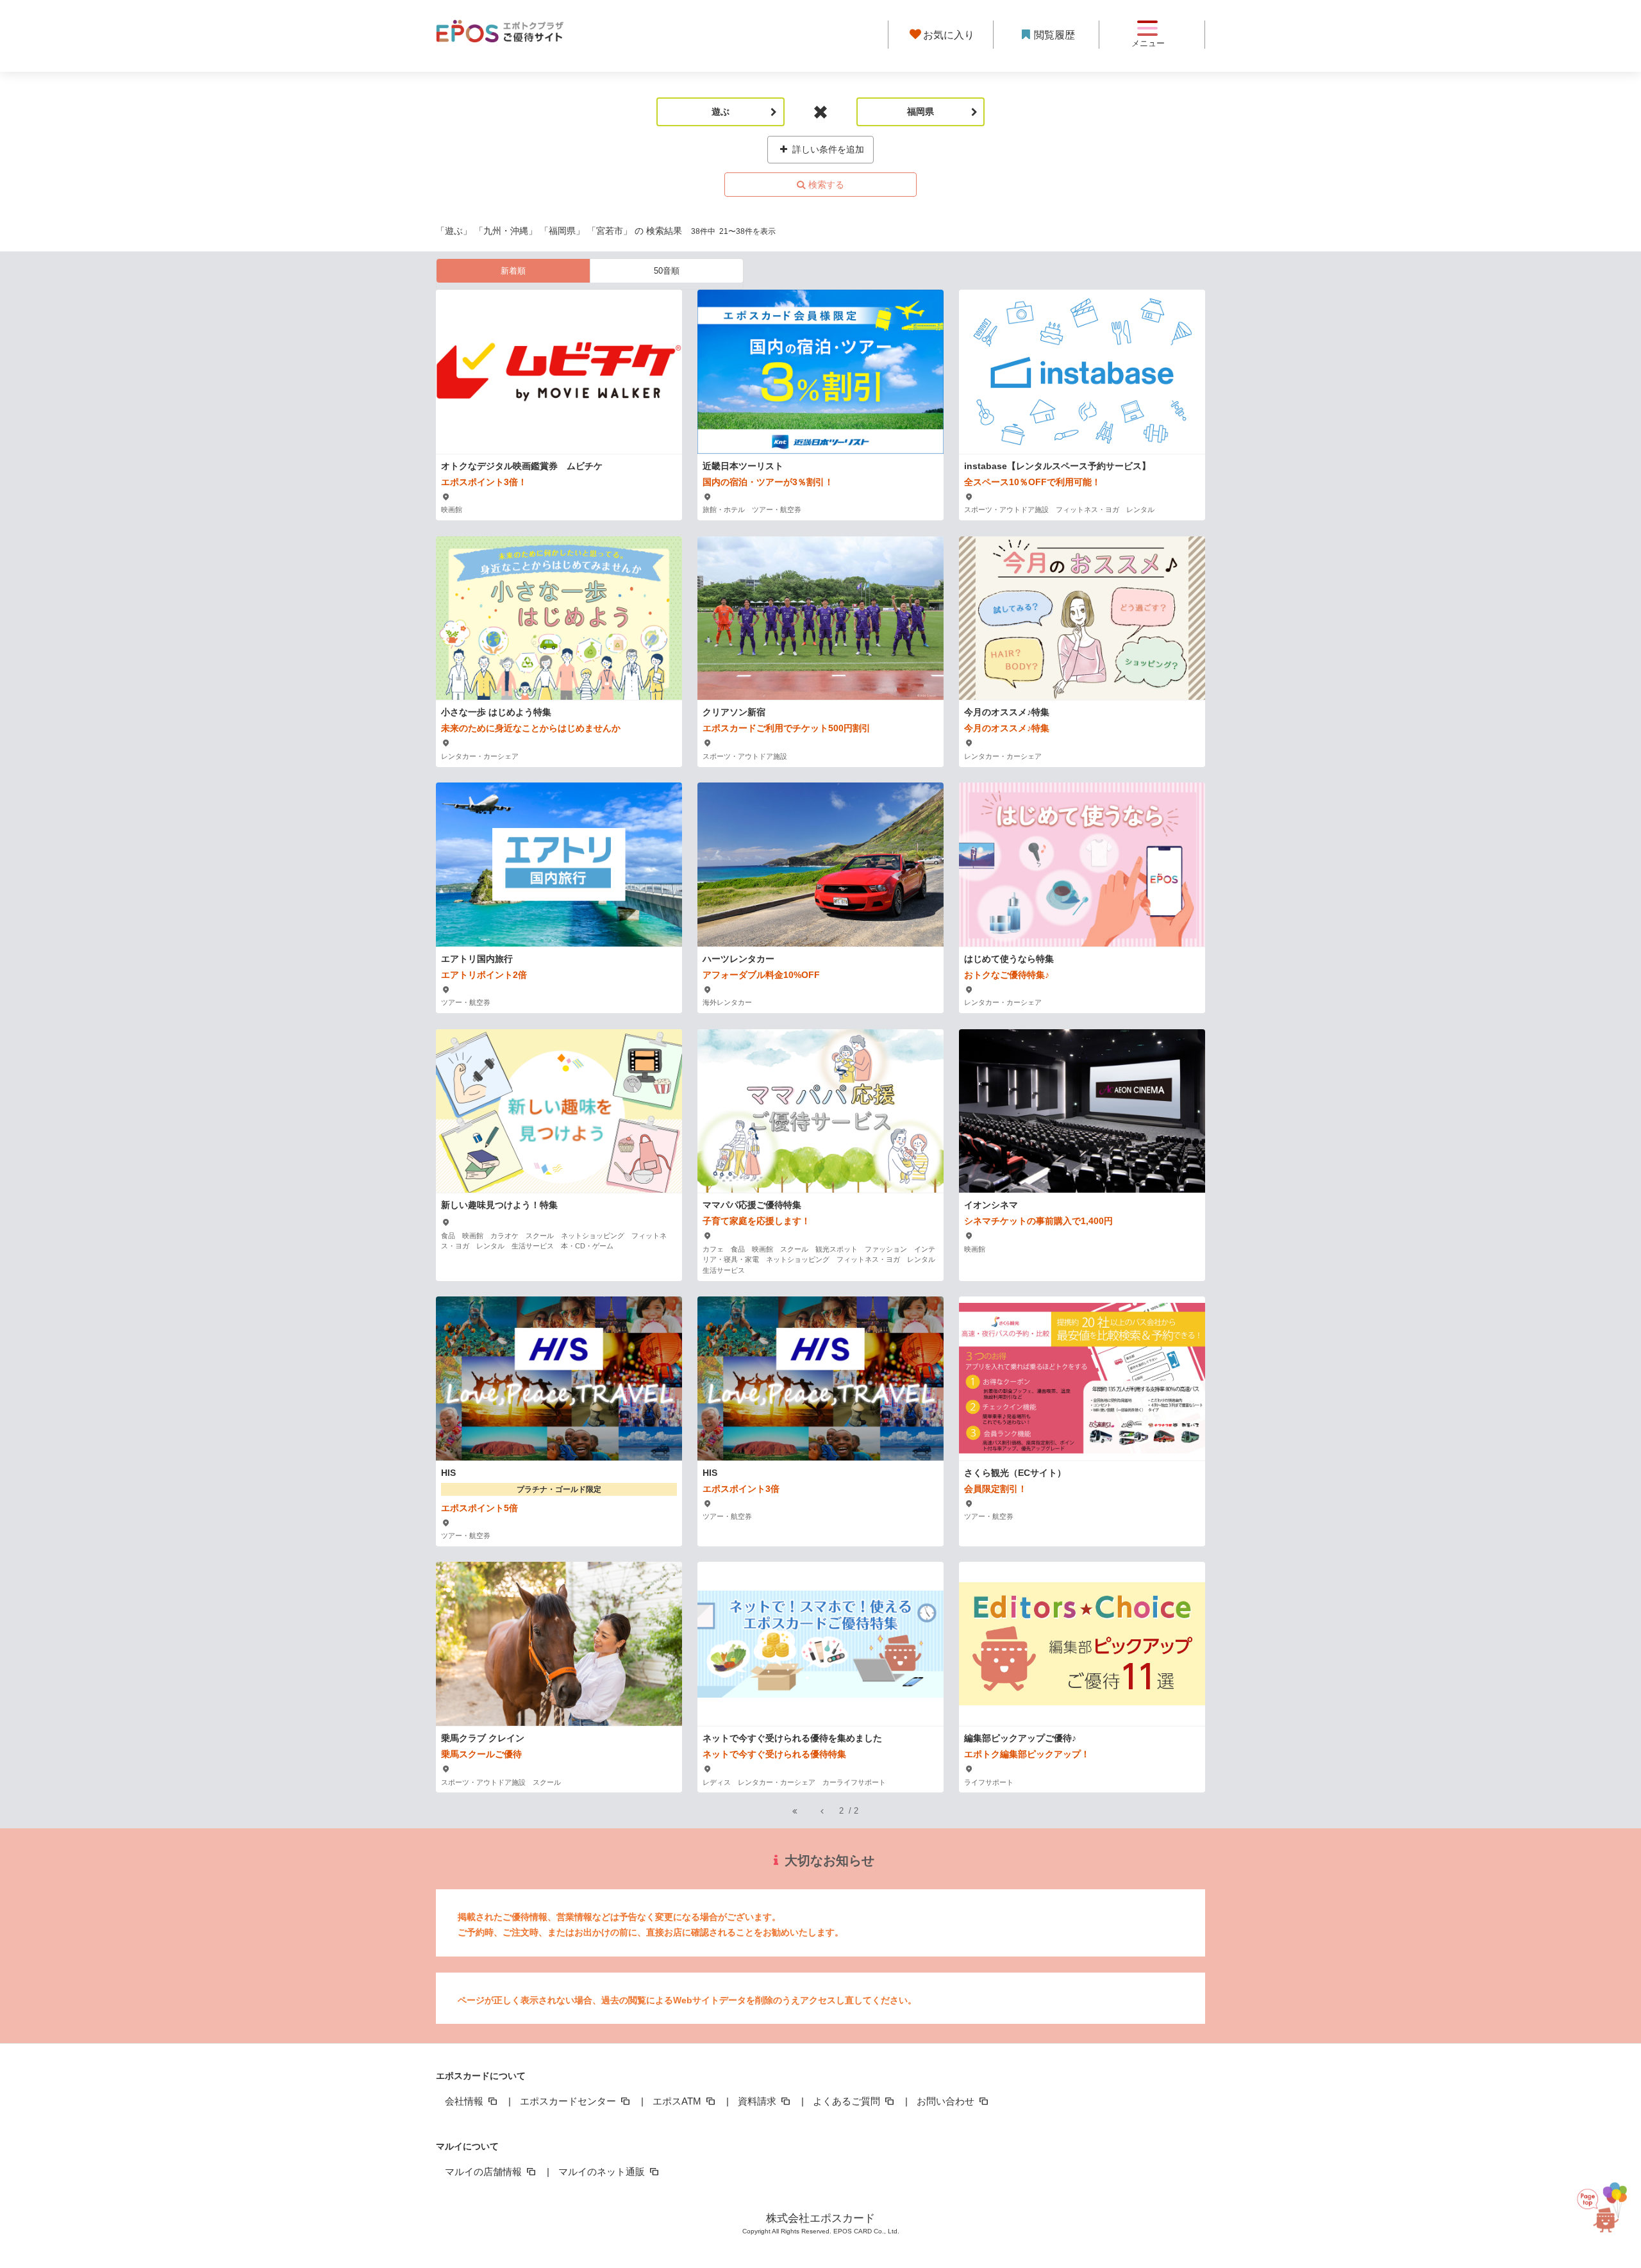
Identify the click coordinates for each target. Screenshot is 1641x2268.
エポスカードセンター (569, 2101)
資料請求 (758, 2101)
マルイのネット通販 (603, 2172)
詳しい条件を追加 (827, 149)
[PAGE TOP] (1608, 2209)
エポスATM (678, 2101)
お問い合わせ (947, 2101)
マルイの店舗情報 (485, 2172)
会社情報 (465, 2101)
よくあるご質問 (848, 2101)
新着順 (513, 271)
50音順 (667, 271)
